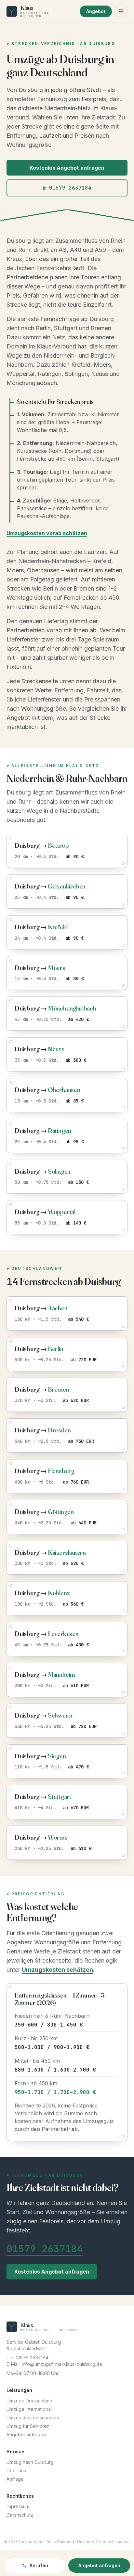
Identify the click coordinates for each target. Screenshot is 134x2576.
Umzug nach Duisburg (30, 2462)
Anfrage (15, 2479)
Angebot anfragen (26, 2435)
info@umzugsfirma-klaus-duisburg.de (62, 2364)
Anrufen (39, 2565)
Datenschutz (20, 2515)
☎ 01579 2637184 (67, 188)
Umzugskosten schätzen (57, 1970)
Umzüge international (29, 2409)
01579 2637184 (45, 2249)
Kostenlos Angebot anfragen (67, 168)
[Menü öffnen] (121, 11)
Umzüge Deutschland (29, 2401)
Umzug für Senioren (28, 2426)
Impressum (18, 2506)
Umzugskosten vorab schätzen (47, 533)
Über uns (16, 2470)
